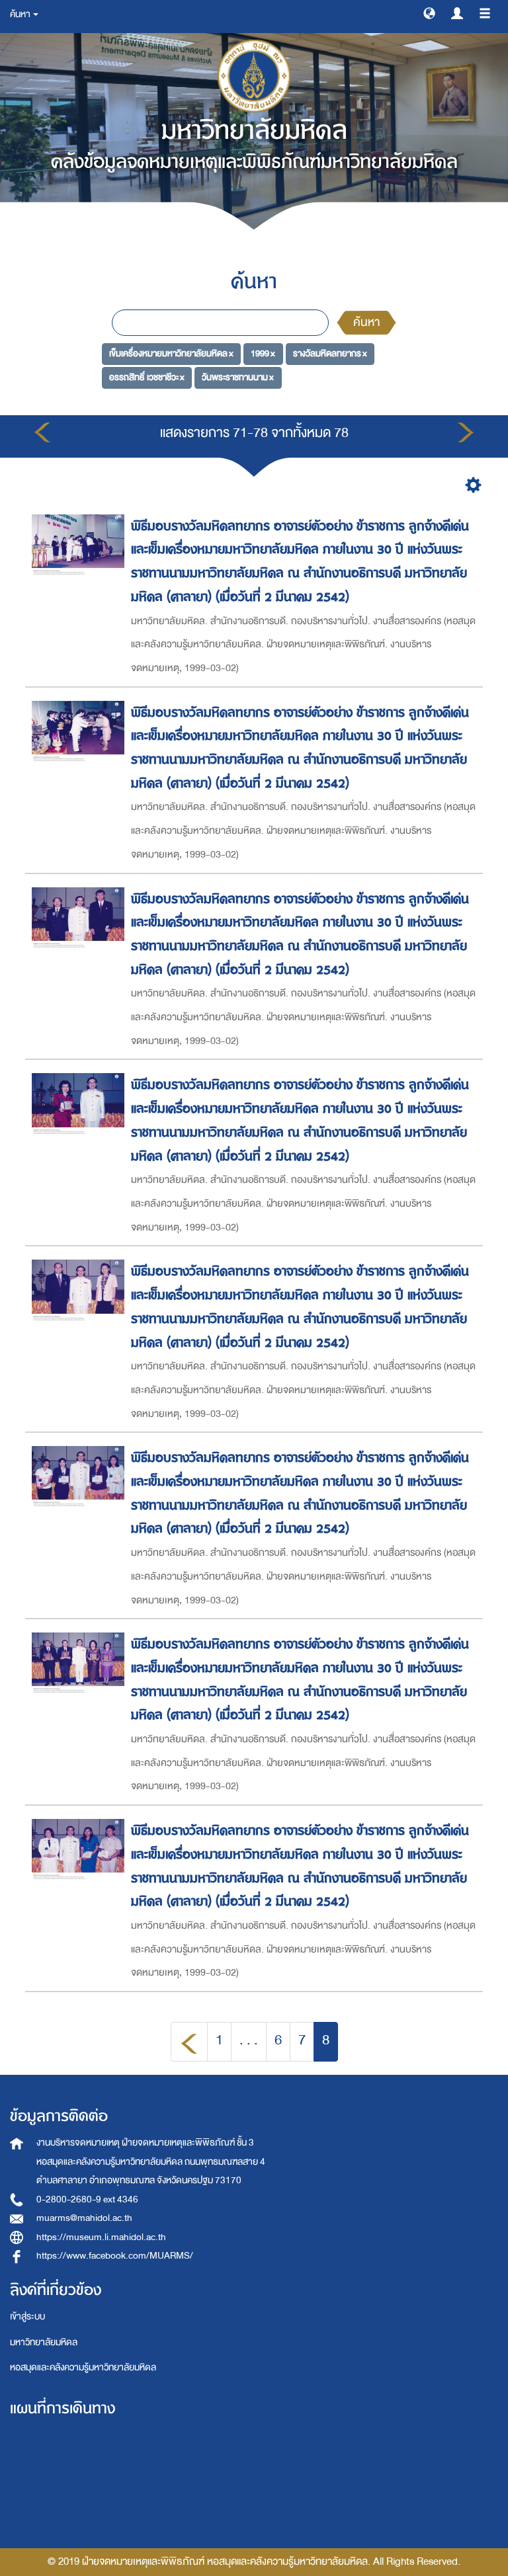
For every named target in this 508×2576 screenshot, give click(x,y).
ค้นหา (366, 322)
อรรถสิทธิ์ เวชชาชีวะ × (147, 377)
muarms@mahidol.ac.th (84, 2218)
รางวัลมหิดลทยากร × (330, 353)
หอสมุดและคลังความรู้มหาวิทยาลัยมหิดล (83, 2367)
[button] (429, 13)
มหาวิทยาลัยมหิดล (44, 2342)
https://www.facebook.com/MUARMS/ (115, 2256)
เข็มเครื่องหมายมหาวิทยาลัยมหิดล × (171, 353)
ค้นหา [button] (21, 14)
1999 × (263, 353)
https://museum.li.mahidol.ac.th (101, 2237)
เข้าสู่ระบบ (27, 2316)
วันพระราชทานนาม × (238, 377)
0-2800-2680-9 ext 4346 (87, 2199)
